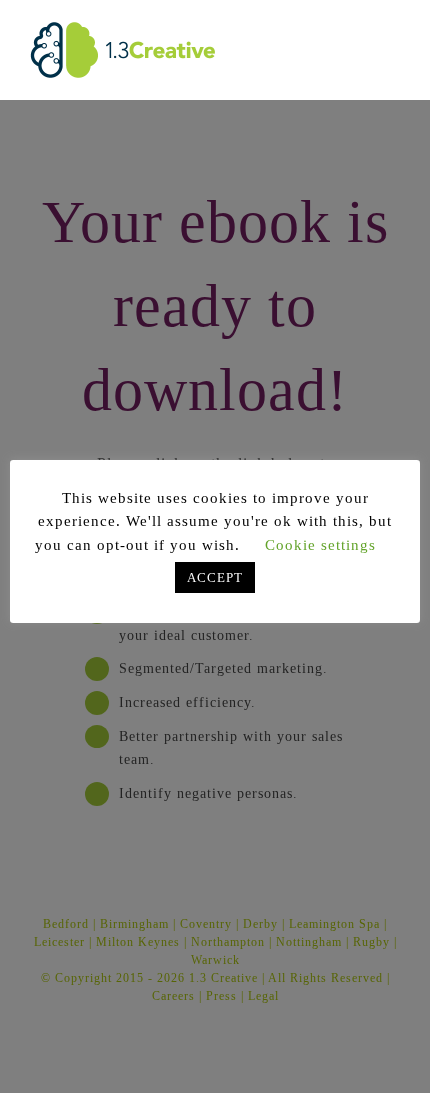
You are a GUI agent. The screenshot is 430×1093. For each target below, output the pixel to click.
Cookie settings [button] (320, 545)
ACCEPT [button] (215, 577)
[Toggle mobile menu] (391, 30)
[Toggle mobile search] (354, 30)
